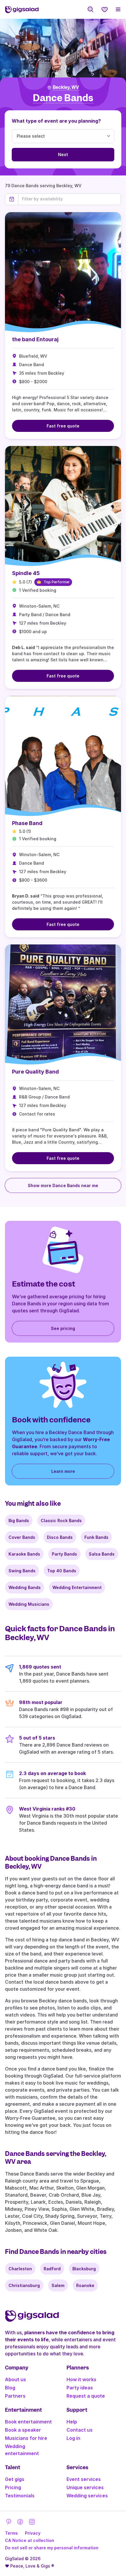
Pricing (13, 2487)
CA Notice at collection (30, 2540)
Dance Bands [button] (63, 98)
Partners (15, 2396)
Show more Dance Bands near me (63, 1185)
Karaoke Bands (24, 1554)
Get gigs (15, 2479)
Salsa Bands (102, 1554)
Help (72, 2422)
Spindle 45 (26, 573)
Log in (73, 2438)
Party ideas (80, 2388)
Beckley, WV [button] (66, 87)
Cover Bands (22, 1537)
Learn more (63, 1471)
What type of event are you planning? (56, 121)
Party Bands (64, 1554)
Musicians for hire (26, 2438)
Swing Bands (22, 1571)
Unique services (85, 2487)
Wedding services (87, 2496)
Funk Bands (96, 1537)
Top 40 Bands (62, 1571)
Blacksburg (84, 2269)
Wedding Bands (25, 1587)
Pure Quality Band (35, 1072)
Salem (58, 2285)
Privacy (33, 2533)
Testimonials (20, 2496)
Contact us (80, 2430)
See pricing (63, 1328)
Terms (11, 2533)
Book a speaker (23, 2430)
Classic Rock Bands (61, 1521)
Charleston (20, 2269)
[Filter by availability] (70, 199)
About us (16, 2379)
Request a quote (86, 2396)
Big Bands (19, 1521)
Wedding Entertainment (77, 1587)
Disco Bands (60, 1537)
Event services (84, 2479)
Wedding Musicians (29, 1604)
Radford (52, 2269)
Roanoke (85, 2285)
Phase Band (27, 823)
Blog (10, 2388)
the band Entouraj (35, 339)
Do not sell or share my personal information (52, 2548)
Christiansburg (24, 2285)
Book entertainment (28, 2422)
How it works (81, 2379)
